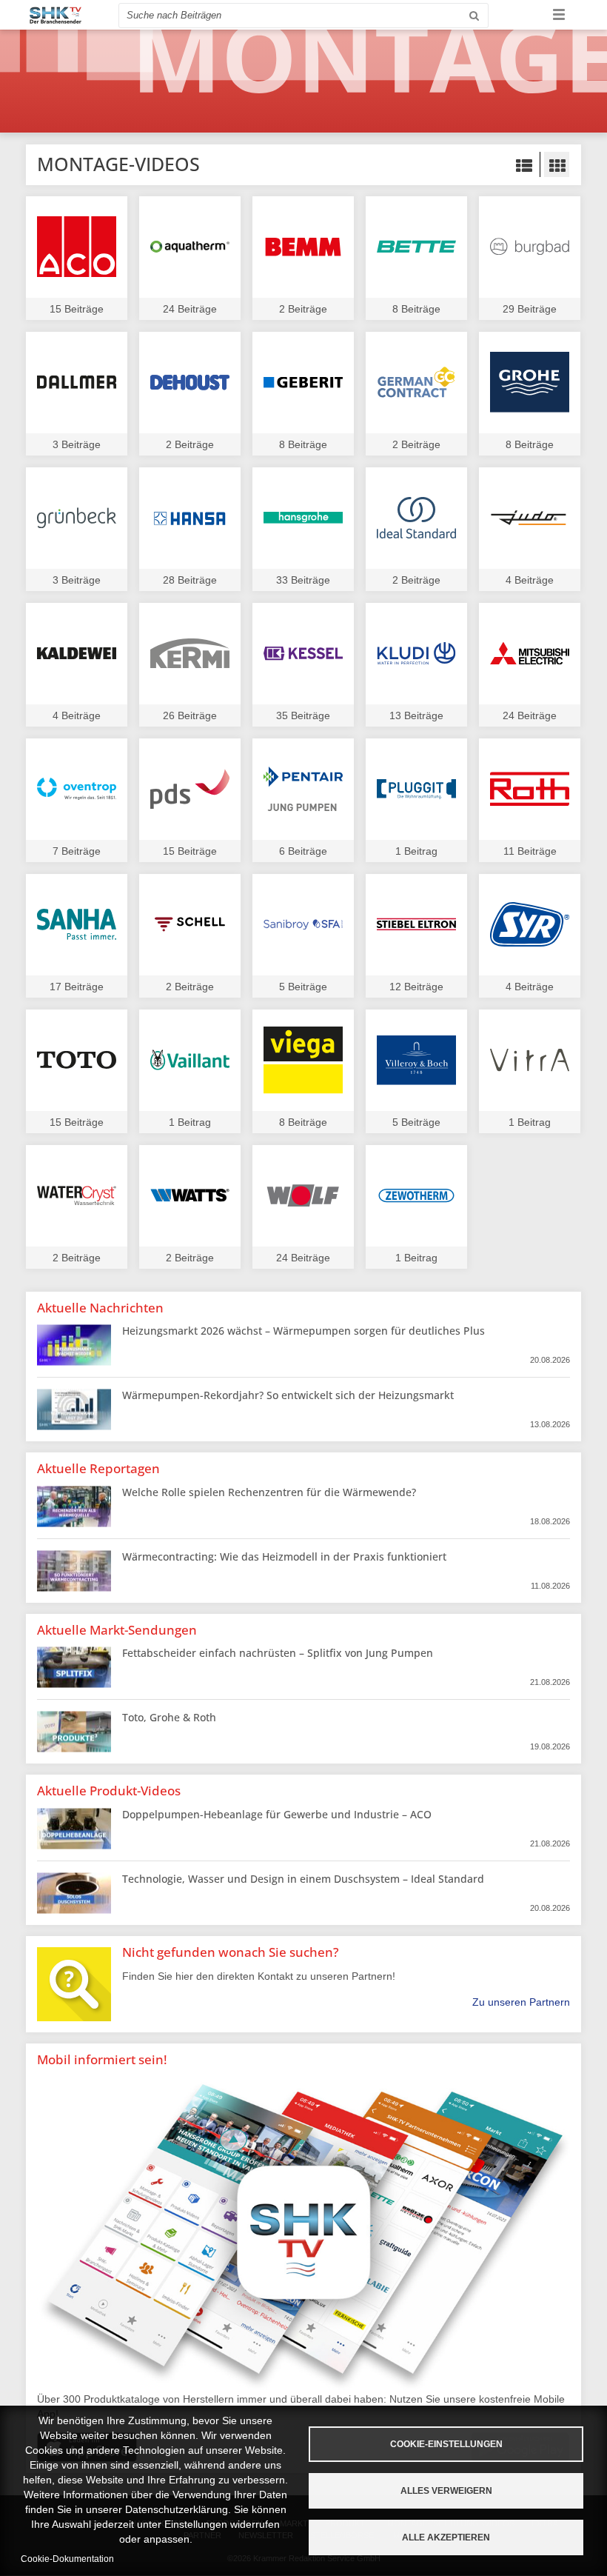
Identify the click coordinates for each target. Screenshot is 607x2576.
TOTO (77, 1060)
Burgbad (530, 247)
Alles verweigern (446, 2491)
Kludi (416, 654)
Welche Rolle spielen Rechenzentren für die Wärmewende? (269, 1492)
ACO (77, 247)
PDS (190, 789)
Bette (416, 247)
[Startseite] (56, 15)
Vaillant (190, 1060)
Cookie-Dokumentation (67, 2559)
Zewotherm (416, 1196)
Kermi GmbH (190, 654)
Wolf (303, 1196)
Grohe (530, 383)
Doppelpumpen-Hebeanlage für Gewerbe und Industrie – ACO (277, 1814)
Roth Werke (530, 789)
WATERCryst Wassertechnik (77, 1196)
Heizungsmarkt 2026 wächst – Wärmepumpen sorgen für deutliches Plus (303, 1331)
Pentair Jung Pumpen (303, 789)
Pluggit (416, 789)
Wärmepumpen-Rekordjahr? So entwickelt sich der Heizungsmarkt (288, 1395)
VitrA (530, 1060)
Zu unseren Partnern (521, 2002)
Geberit (303, 383)
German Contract (416, 383)
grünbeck (77, 518)
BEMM (303, 247)
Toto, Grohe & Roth (169, 1717)
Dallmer (77, 383)
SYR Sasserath (530, 925)
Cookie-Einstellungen (446, 2444)
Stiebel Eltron (416, 925)
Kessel (303, 654)
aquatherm (190, 247)
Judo (530, 518)
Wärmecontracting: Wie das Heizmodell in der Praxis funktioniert (284, 1556)
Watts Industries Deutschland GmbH (190, 1196)
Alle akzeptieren (446, 2537)
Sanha (77, 925)
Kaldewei (77, 654)
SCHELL (190, 925)
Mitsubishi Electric (530, 654)
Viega (303, 1060)
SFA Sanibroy (303, 925)
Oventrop (77, 789)
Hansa (190, 518)
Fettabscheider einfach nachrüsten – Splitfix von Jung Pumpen (278, 1653)
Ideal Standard (416, 518)
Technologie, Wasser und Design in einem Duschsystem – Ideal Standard (303, 1879)
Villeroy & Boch (416, 1060)
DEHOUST (190, 383)
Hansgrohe (303, 518)
